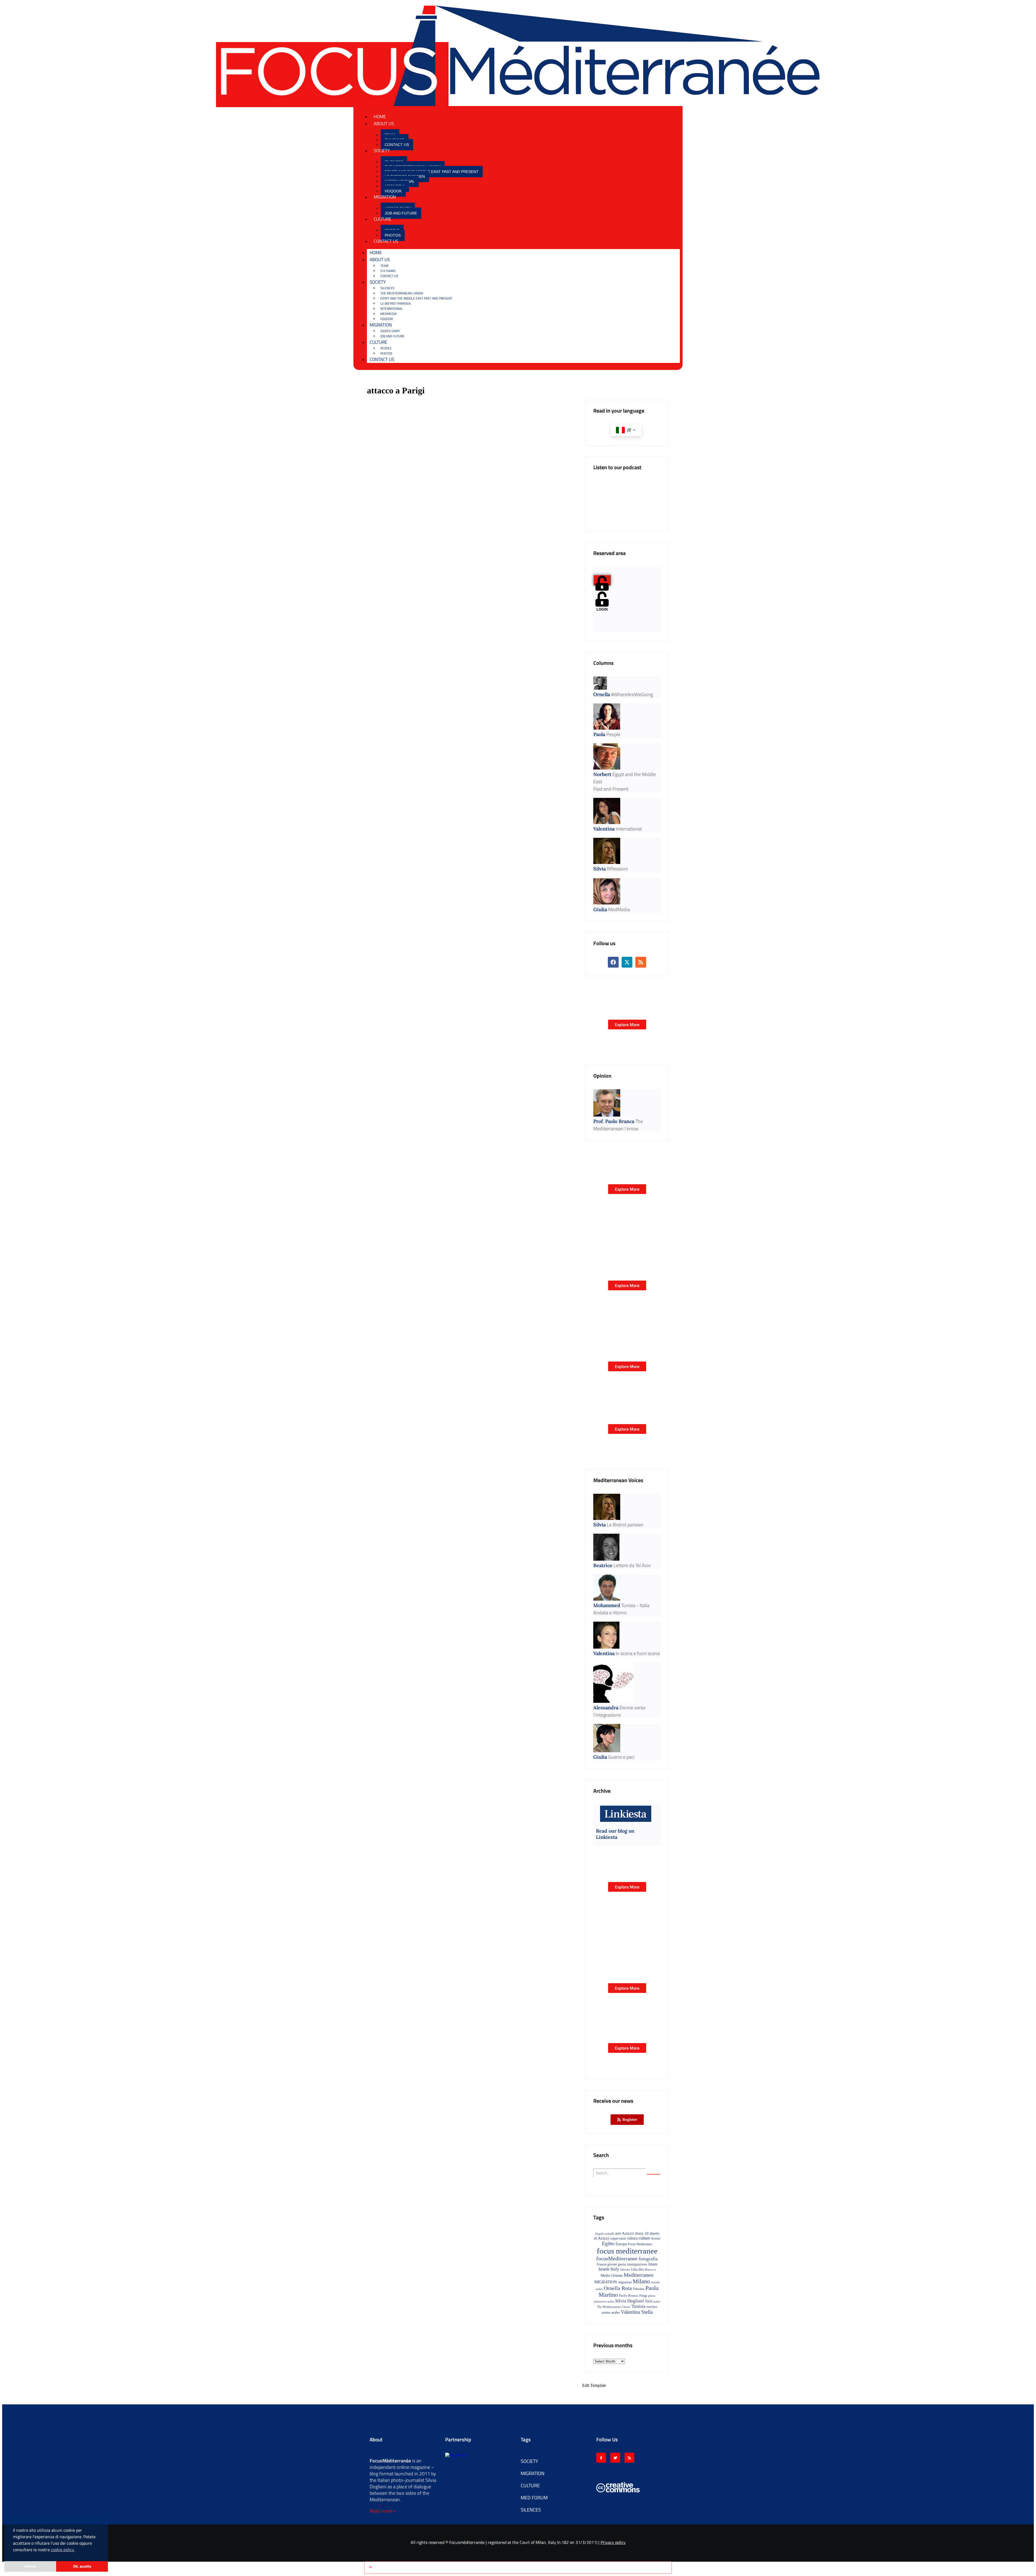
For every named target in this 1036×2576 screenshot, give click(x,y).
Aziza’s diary (390, 331)
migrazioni (625, 2282)
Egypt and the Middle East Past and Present (432, 172)
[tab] (602, 580)
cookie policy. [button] (63, 2550)
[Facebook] (357, 28)
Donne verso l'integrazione (619, 1711)
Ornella (602, 694)
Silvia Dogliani (630, 2301)
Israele (604, 2269)
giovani (612, 2264)
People (386, 348)
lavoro (625, 2269)
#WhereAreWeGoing (632, 694)
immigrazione (637, 2264)
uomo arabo (611, 2312)
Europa (621, 2244)
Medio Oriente (612, 2275)
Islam (653, 2264)
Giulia (600, 909)
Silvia (599, 869)
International (392, 309)
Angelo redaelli (604, 2234)
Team (384, 266)
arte (618, 2233)
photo (652, 2296)
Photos (393, 235)
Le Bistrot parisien (396, 303)
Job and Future (401, 213)
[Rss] (376, 28)
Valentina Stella (637, 2312)
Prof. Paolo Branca (614, 1121)
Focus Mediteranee (640, 2244)
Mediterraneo (639, 2275)
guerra (622, 2264)
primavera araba (604, 2301)
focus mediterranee (627, 2251)
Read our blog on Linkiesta (615, 1834)
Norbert (602, 774)
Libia (634, 2269)
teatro (657, 2301)
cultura (632, 2238)
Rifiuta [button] (30, 2566)
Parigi (643, 2296)
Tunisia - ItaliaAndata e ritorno (621, 1609)
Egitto (608, 2243)
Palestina (639, 2289)
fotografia (648, 2259)
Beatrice (603, 1565)
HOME (380, 117)
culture (644, 2238)
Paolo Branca (629, 2296)
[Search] (654, 2174)
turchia (652, 2307)
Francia (602, 2264)
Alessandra (606, 1708)
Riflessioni (617, 869)
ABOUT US (384, 124)
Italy (615, 2269)
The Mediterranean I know (402, 293)
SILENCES (387, 288)
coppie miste (618, 2238)
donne (656, 2238)
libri (641, 2270)
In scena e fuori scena (638, 1653)
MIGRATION (385, 197)
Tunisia (639, 2306)
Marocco (650, 2269)
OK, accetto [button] (82, 2566)
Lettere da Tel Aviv (632, 1565)
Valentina (604, 829)
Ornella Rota (618, 2288)
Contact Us (397, 145)
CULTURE (382, 219)
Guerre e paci (621, 1757)
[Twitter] (615, 2458)
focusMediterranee (617, 2258)
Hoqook (393, 191)
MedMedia (388, 314)
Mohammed (607, 1605)
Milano (641, 2281)
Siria (649, 2301)
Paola (599, 734)
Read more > (383, 2511)
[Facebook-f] (601, 2458)
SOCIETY (382, 151)
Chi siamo (388, 271)
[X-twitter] (367, 28)
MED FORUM (534, 2498)
